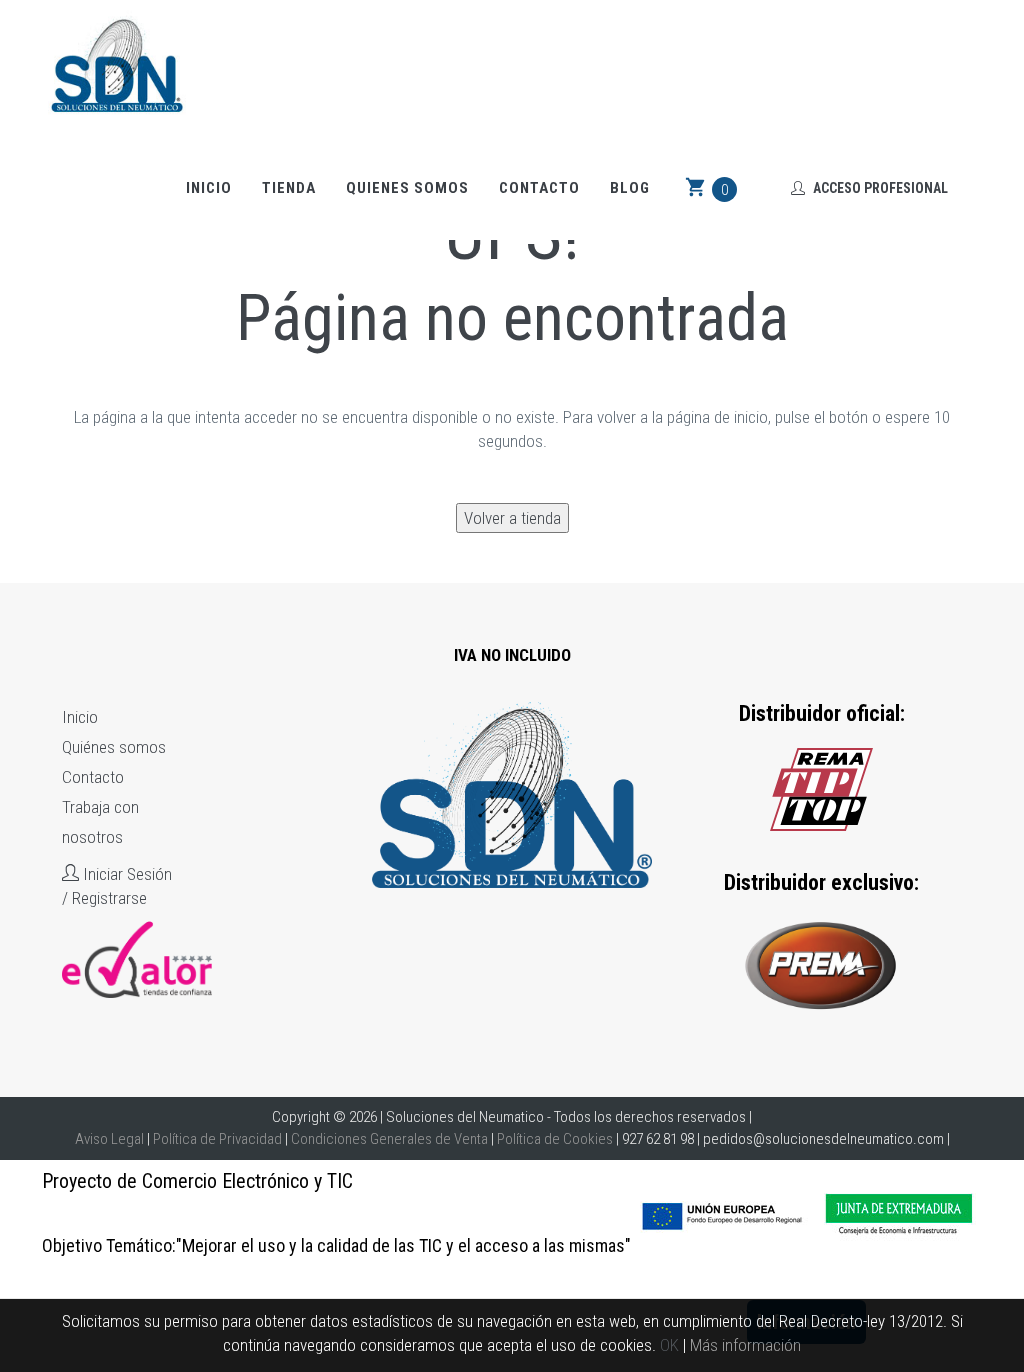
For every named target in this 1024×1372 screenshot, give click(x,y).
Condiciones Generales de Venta (389, 1139)
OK (669, 1345)
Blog (630, 188)
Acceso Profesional (879, 188)
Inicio (209, 188)
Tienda (289, 188)
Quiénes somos (114, 747)
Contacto (539, 188)
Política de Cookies (555, 1139)
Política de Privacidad (217, 1139)
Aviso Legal (109, 1139)
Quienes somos (407, 188)
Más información (745, 1345)
